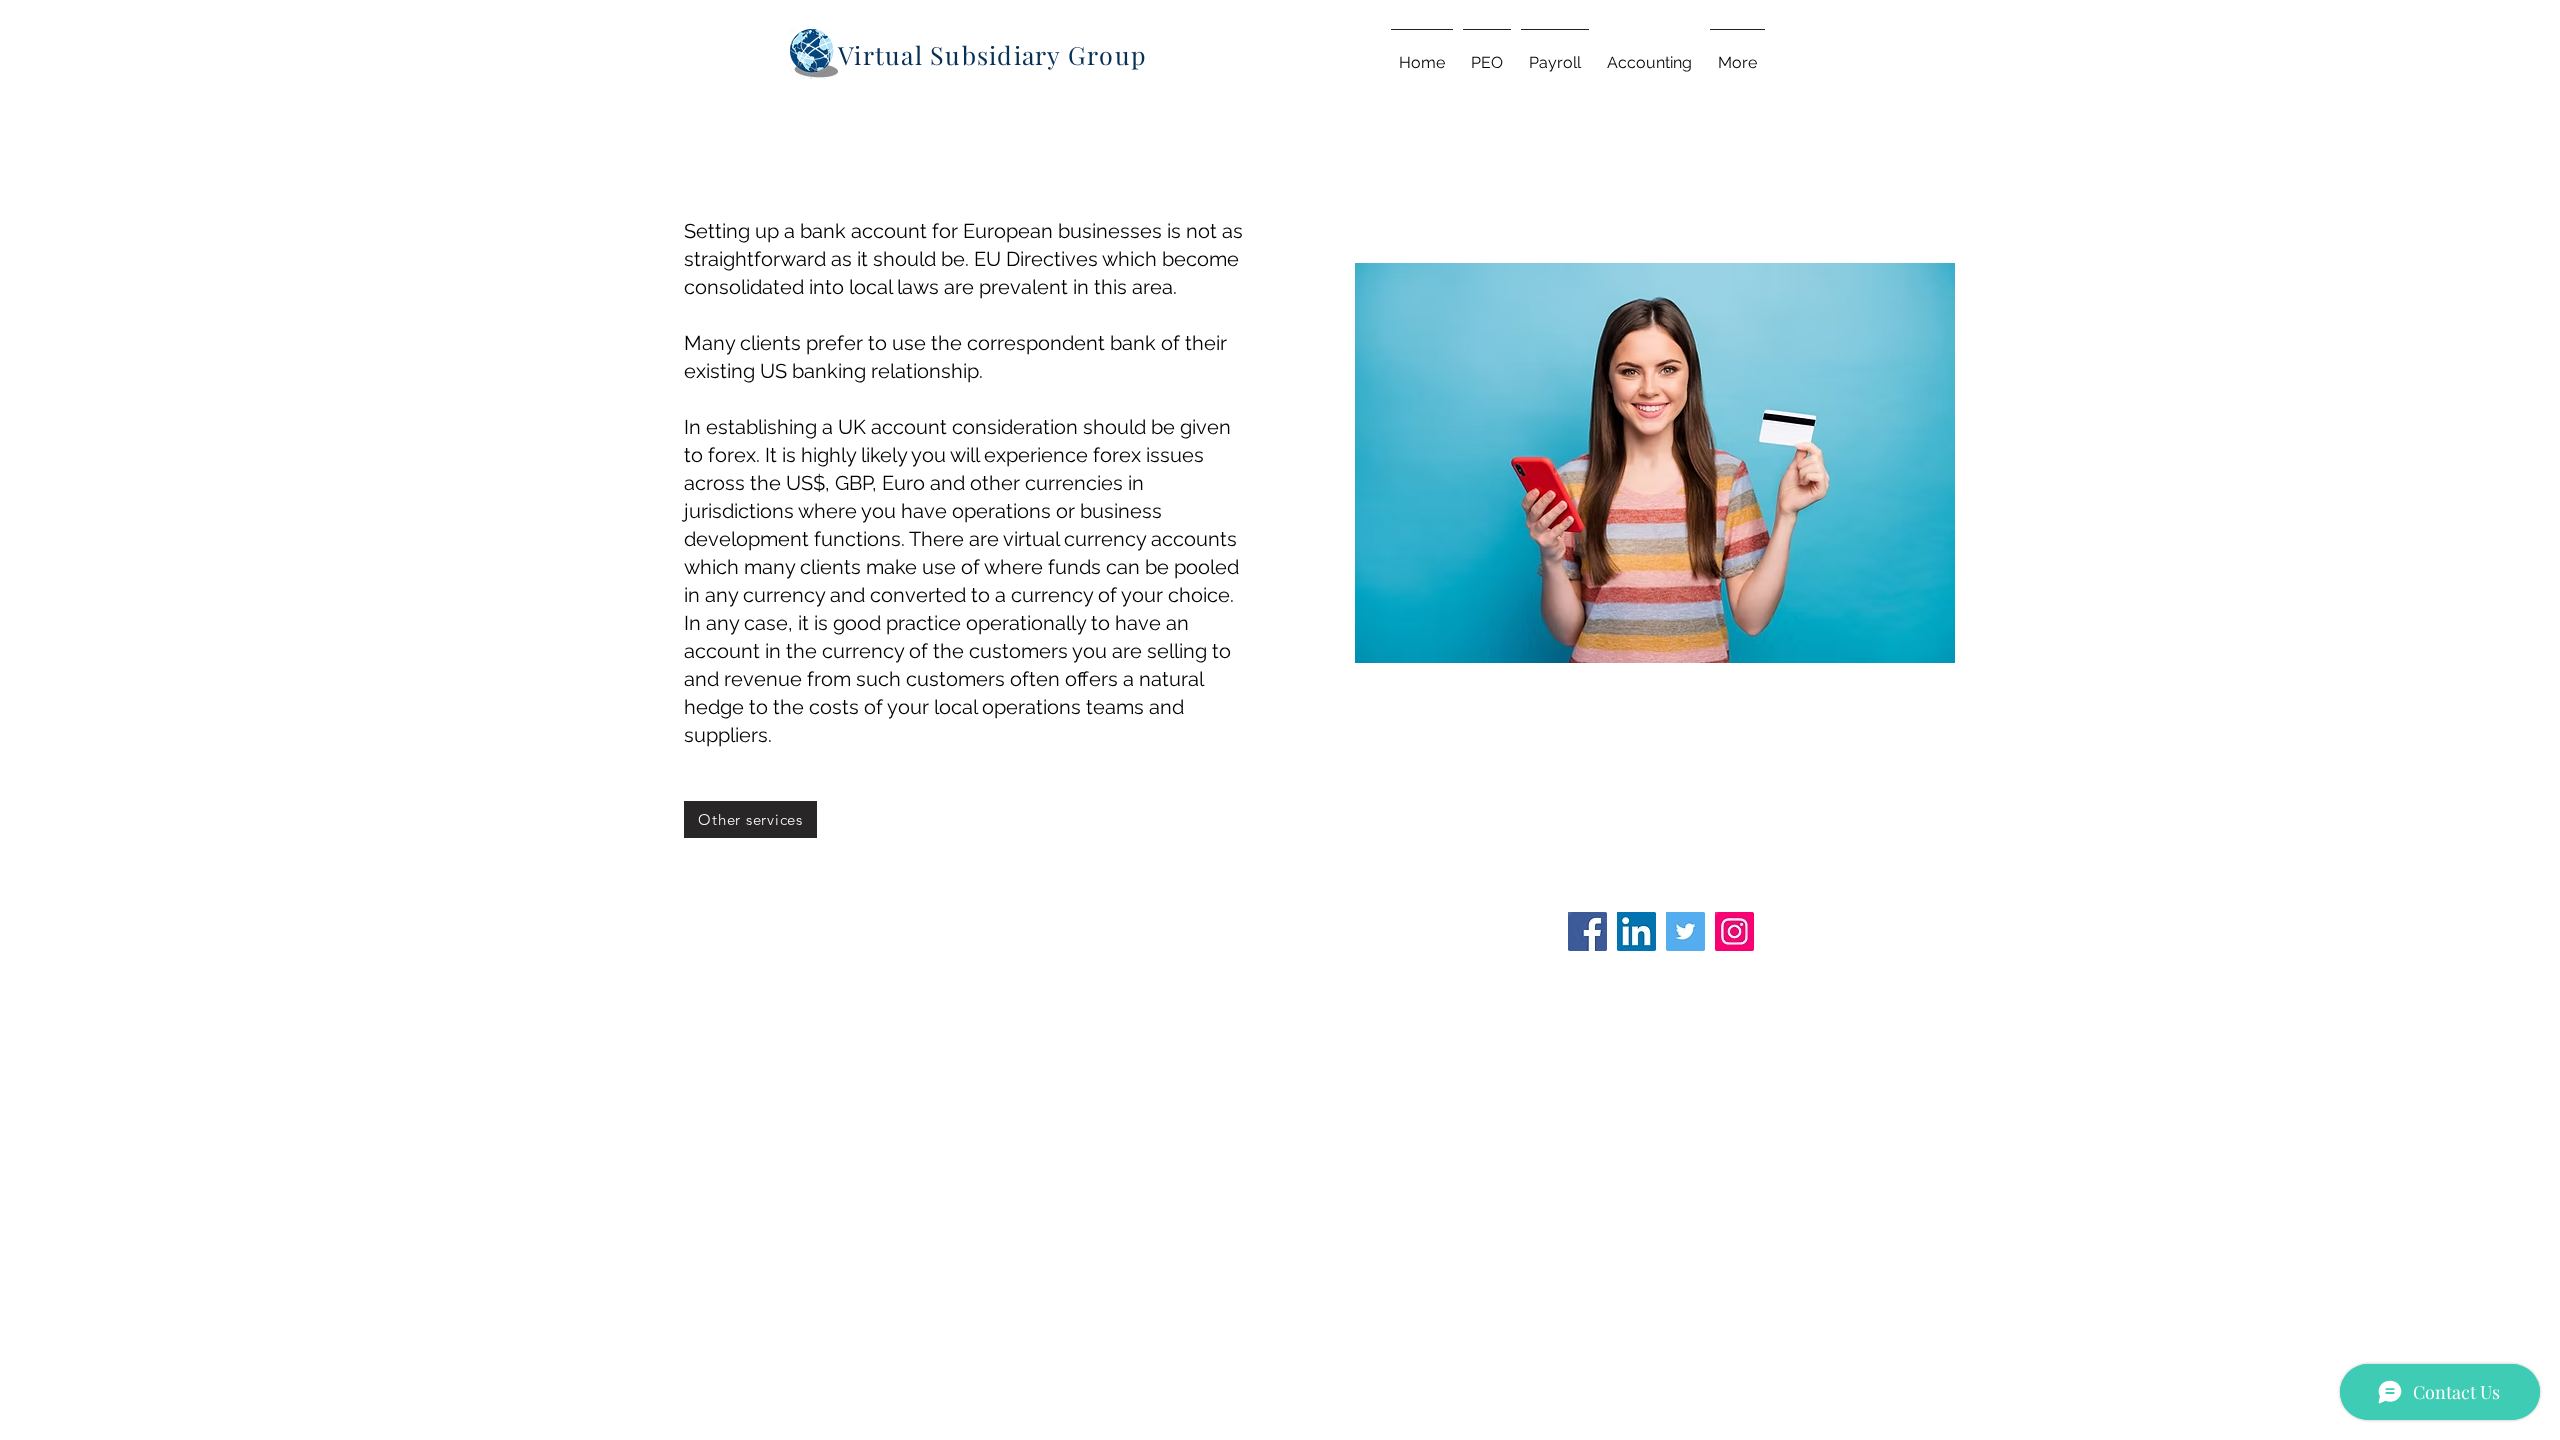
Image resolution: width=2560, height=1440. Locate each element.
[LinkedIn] (1636, 931)
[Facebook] (1587, 931)
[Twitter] (1685, 931)
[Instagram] (1734, 931)
